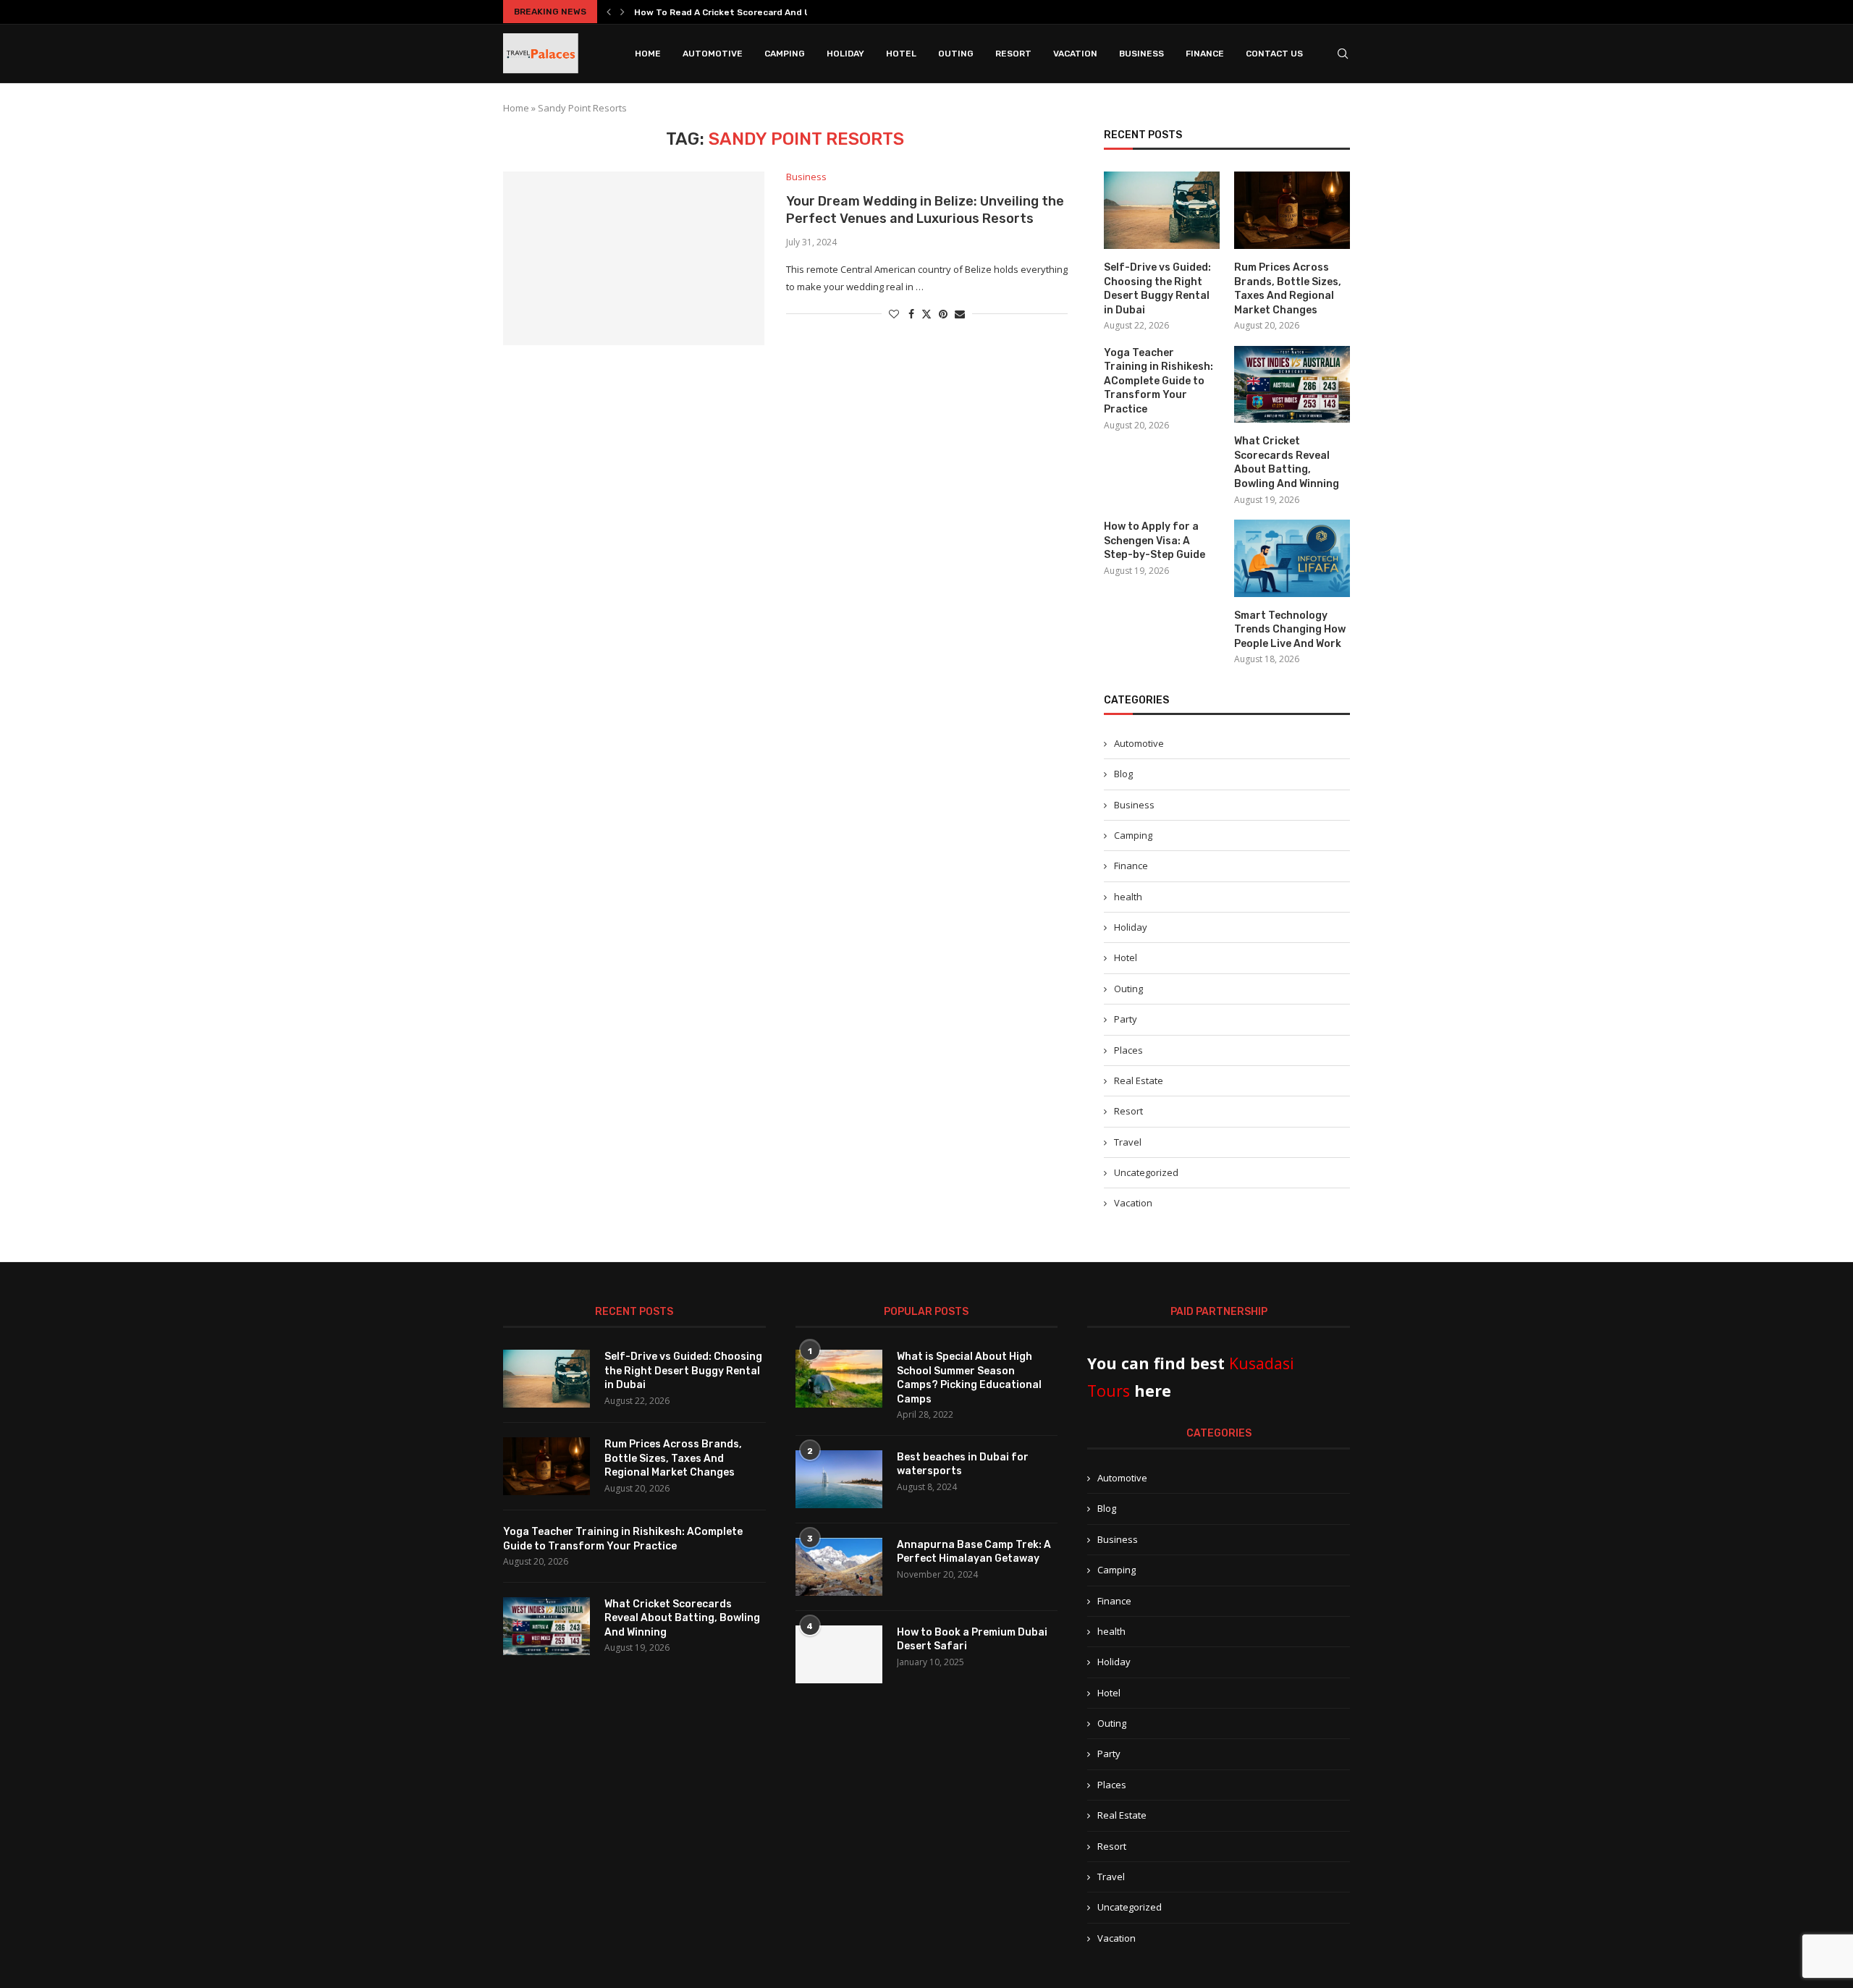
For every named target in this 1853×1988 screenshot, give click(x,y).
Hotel (901, 54)
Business (1141, 54)
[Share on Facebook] (911, 314)
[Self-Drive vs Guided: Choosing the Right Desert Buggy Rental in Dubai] (1162, 210)
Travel (1128, 1142)
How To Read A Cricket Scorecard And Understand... (750, 12)
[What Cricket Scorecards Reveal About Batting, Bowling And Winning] (1292, 385)
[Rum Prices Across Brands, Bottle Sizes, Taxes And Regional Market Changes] (1292, 210)
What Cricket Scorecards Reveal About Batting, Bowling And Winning (1287, 462)
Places (1128, 1050)
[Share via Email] (960, 314)
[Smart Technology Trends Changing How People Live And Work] (1292, 558)
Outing (956, 54)
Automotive (713, 54)
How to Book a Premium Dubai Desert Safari (972, 1640)
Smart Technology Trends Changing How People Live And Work (1290, 630)
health (1128, 897)
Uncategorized (1146, 1172)
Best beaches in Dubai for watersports (963, 1464)
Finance (1205, 54)
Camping (785, 54)
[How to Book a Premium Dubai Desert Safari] (839, 1654)
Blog (1123, 774)
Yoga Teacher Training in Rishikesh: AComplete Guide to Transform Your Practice (1158, 381)
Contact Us (1274, 54)
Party (1126, 1019)
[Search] (1343, 54)
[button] (609, 12)
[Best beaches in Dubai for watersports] (839, 1479)
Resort (1013, 54)
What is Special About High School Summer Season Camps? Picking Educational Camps (969, 1378)
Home (648, 54)
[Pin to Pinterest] (943, 314)
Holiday (845, 54)
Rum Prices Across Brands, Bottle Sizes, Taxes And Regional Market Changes (1288, 289)
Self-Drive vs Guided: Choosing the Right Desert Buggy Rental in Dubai (1157, 289)
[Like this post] (894, 314)
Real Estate (1139, 1080)
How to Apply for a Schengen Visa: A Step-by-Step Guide (1155, 541)
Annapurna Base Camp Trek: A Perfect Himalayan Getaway (974, 1552)
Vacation (1075, 54)
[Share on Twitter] (926, 314)
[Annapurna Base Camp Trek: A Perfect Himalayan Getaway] (839, 1567)
